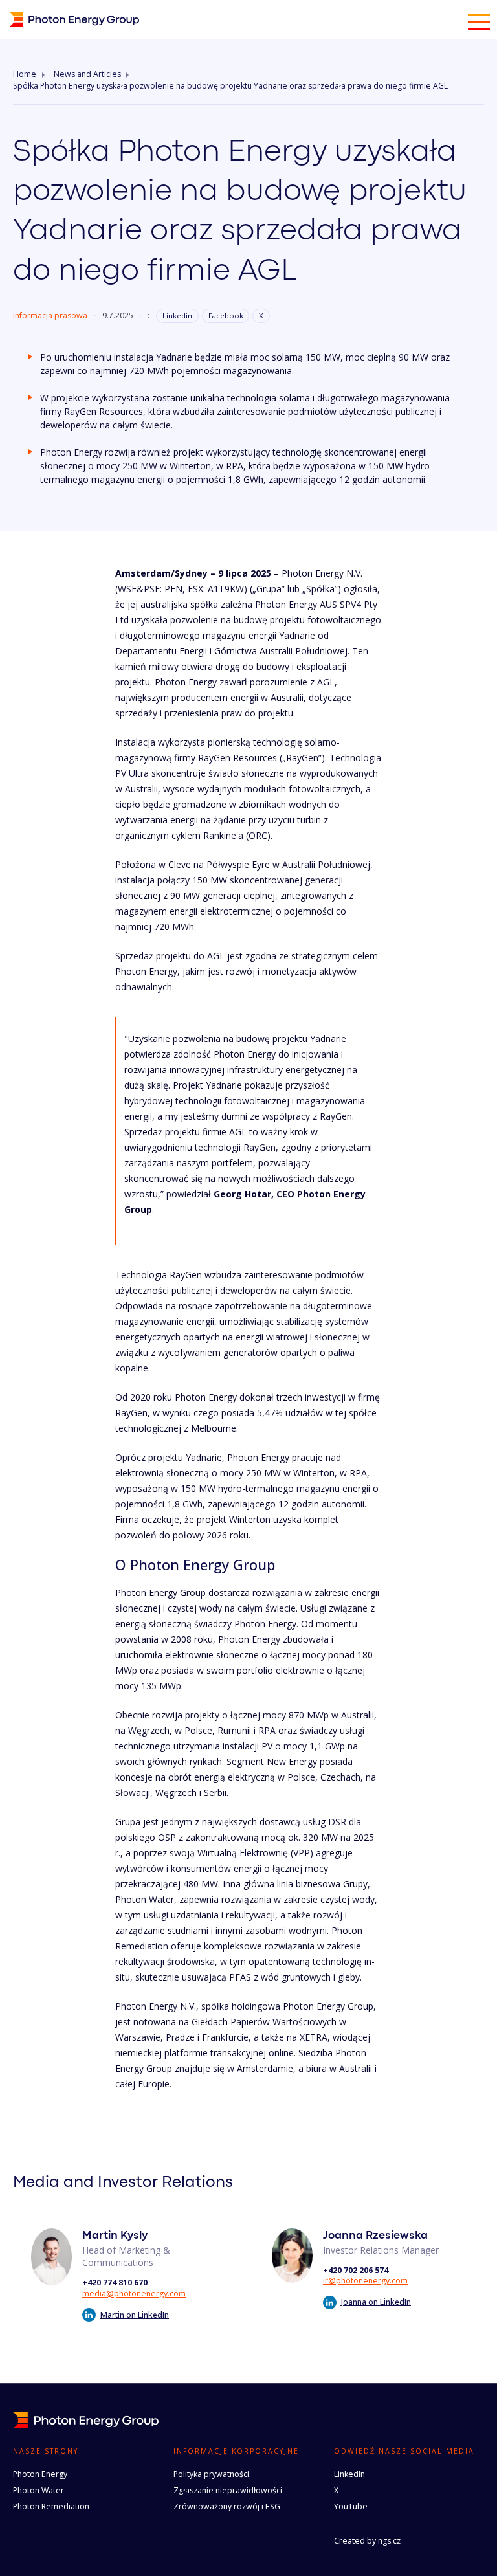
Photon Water (39, 2490)
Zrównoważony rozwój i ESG (227, 2506)
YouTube (351, 2506)
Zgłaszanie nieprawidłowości (228, 2490)
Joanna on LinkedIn (376, 2302)
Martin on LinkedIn (135, 2315)
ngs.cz (389, 2541)
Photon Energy (40, 2474)
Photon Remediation (51, 2506)
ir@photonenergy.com (365, 2281)
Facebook (226, 316)
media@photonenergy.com (134, 2293)
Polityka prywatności (211, 2474)
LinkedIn (349, 2474)
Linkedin (177, 316)
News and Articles (87, 74)
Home (25, 74)
